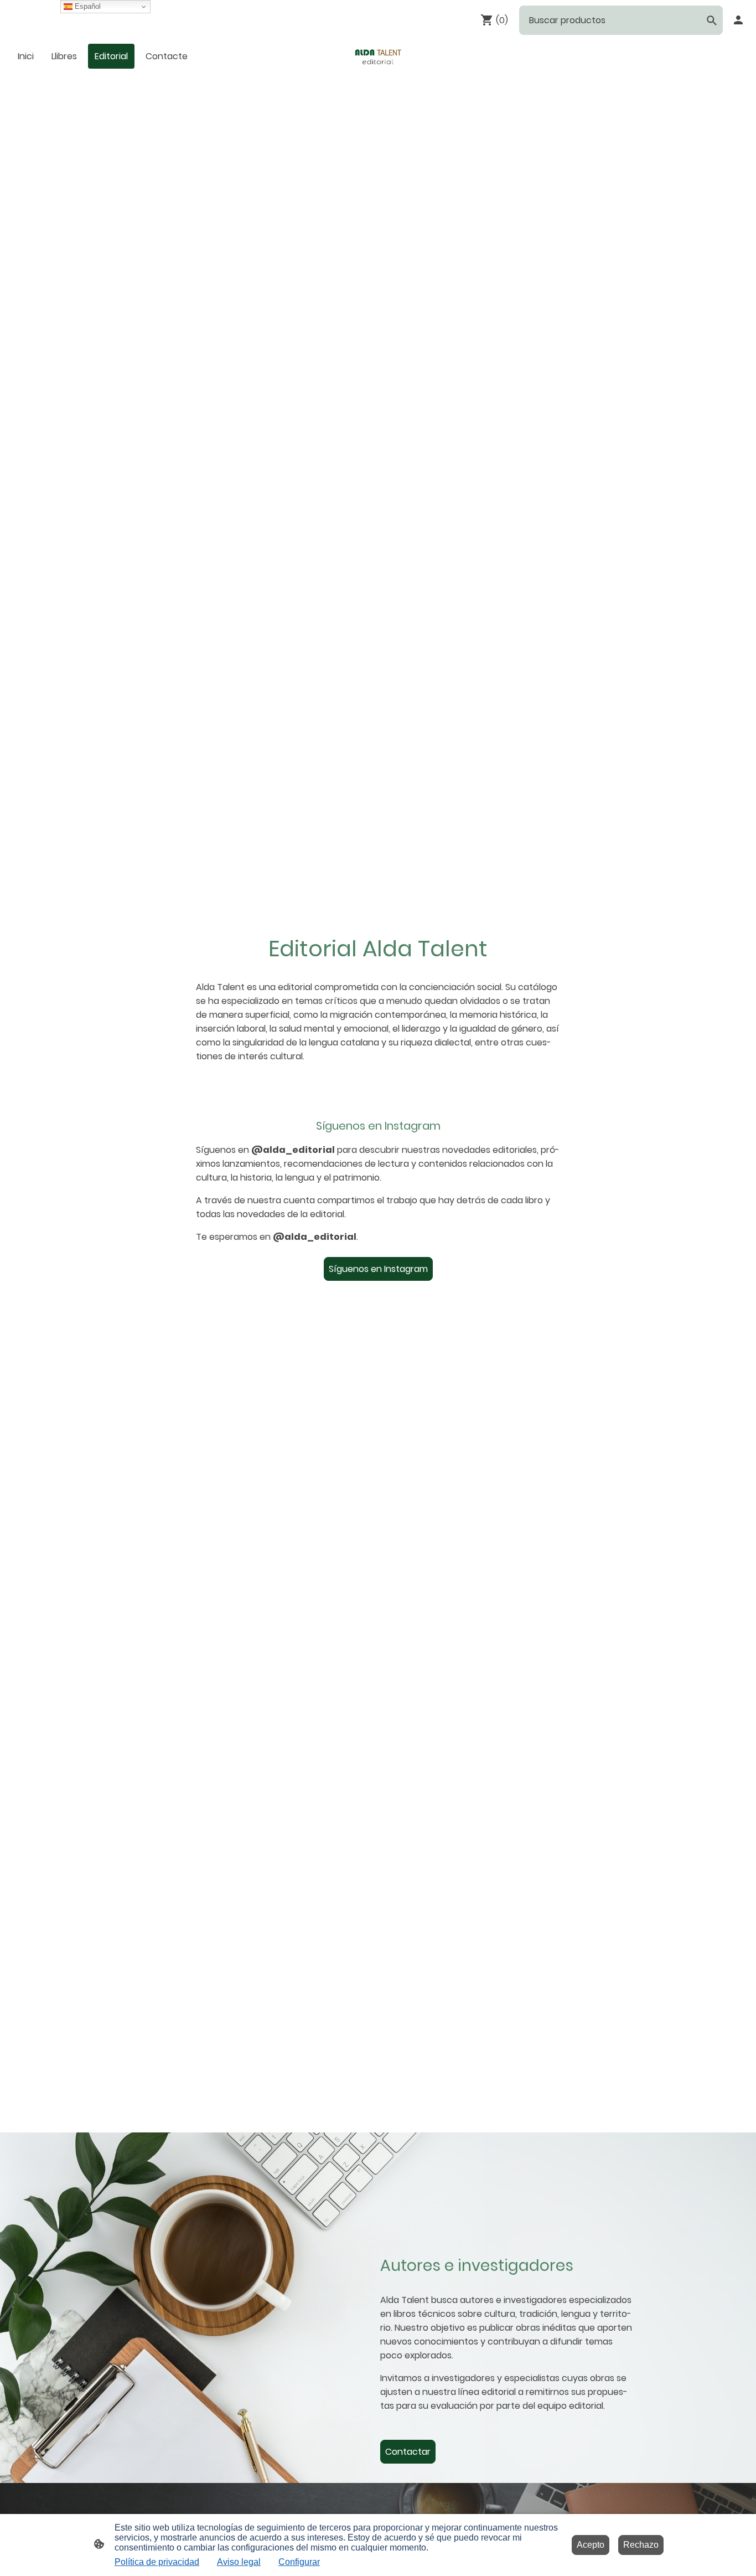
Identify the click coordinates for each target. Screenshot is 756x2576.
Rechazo (641, 2545)
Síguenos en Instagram (378, 1269)
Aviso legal (239, 2562)
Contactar (408, 2452)
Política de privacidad (157, 2562)
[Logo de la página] (378, 56)
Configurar (299, 2562)
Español (87, 6)
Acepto (591, 2545)
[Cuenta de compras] (738, 20)
